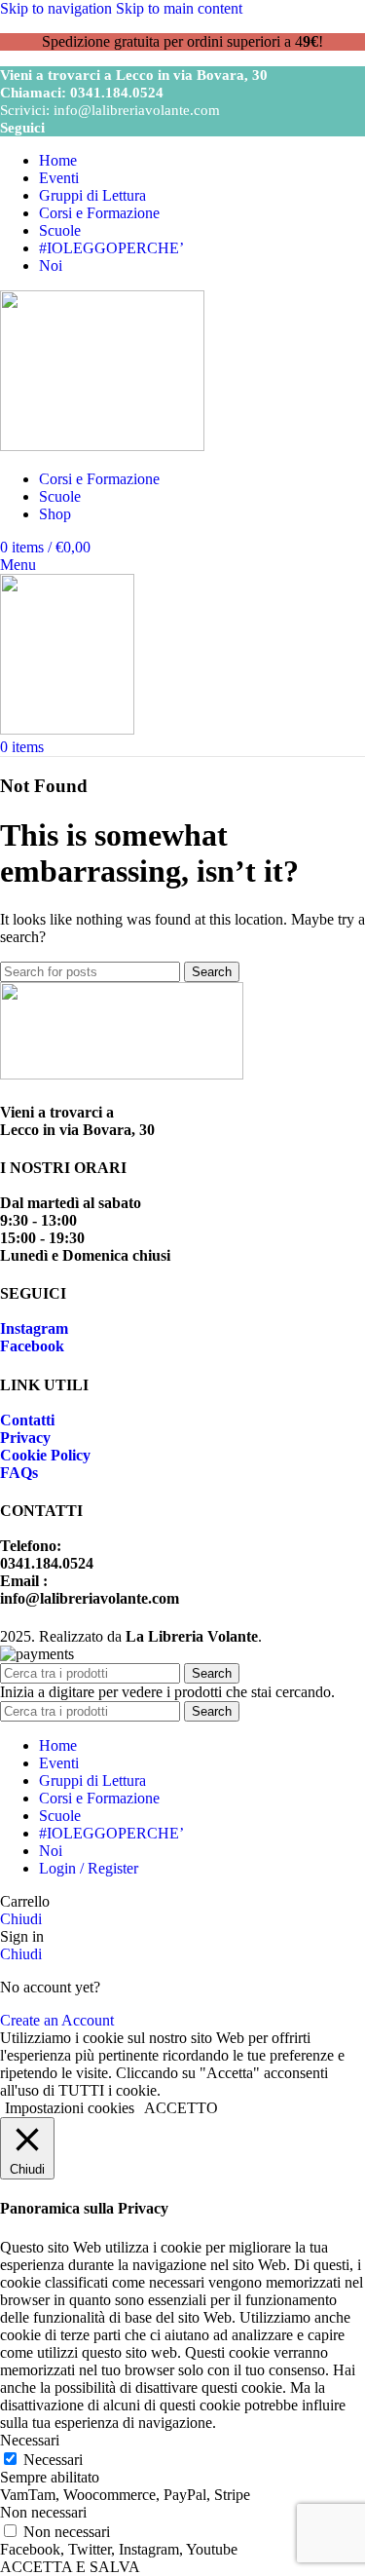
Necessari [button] (30, 2440)
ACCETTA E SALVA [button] (70, 2567)
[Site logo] (102, 446)
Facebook (32, 1346)
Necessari (53, 2460)
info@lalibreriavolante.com (137, 110)
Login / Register (89, 1868)
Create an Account (57, 2020)
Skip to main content (179, 8)
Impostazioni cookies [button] (70, 2108)
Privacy (25, 1438)
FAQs (19, 1473)
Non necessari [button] (43, 2512)
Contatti (27, 1420)
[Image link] (122, 1074)
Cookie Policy (45, 1455)
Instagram (34, 1328)
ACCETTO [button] (181, 2108)
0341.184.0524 (117, 93)
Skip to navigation (58, 8)
